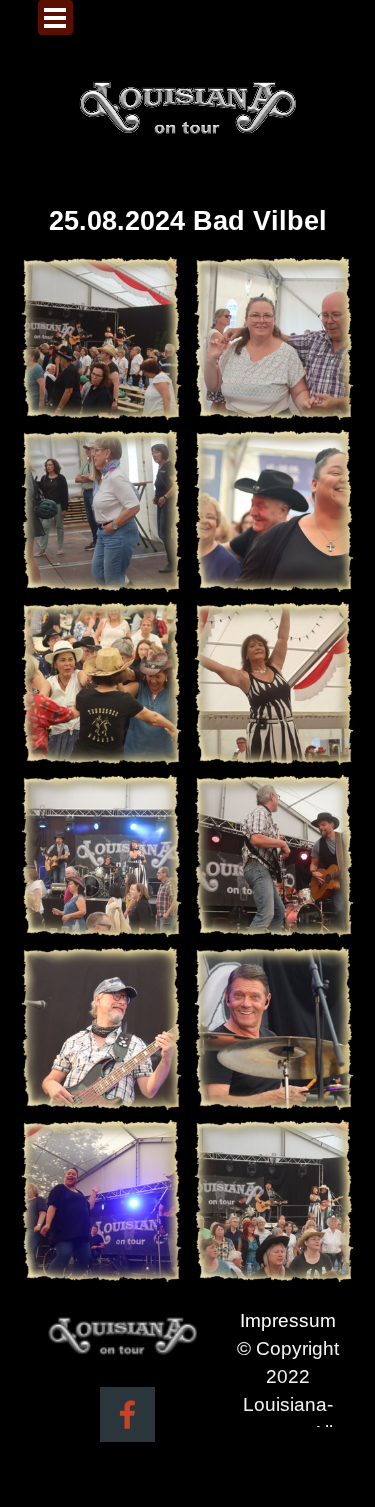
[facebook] (127, 1414)
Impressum (288, 1320)
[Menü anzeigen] (55, 17)
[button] (101, 338)
